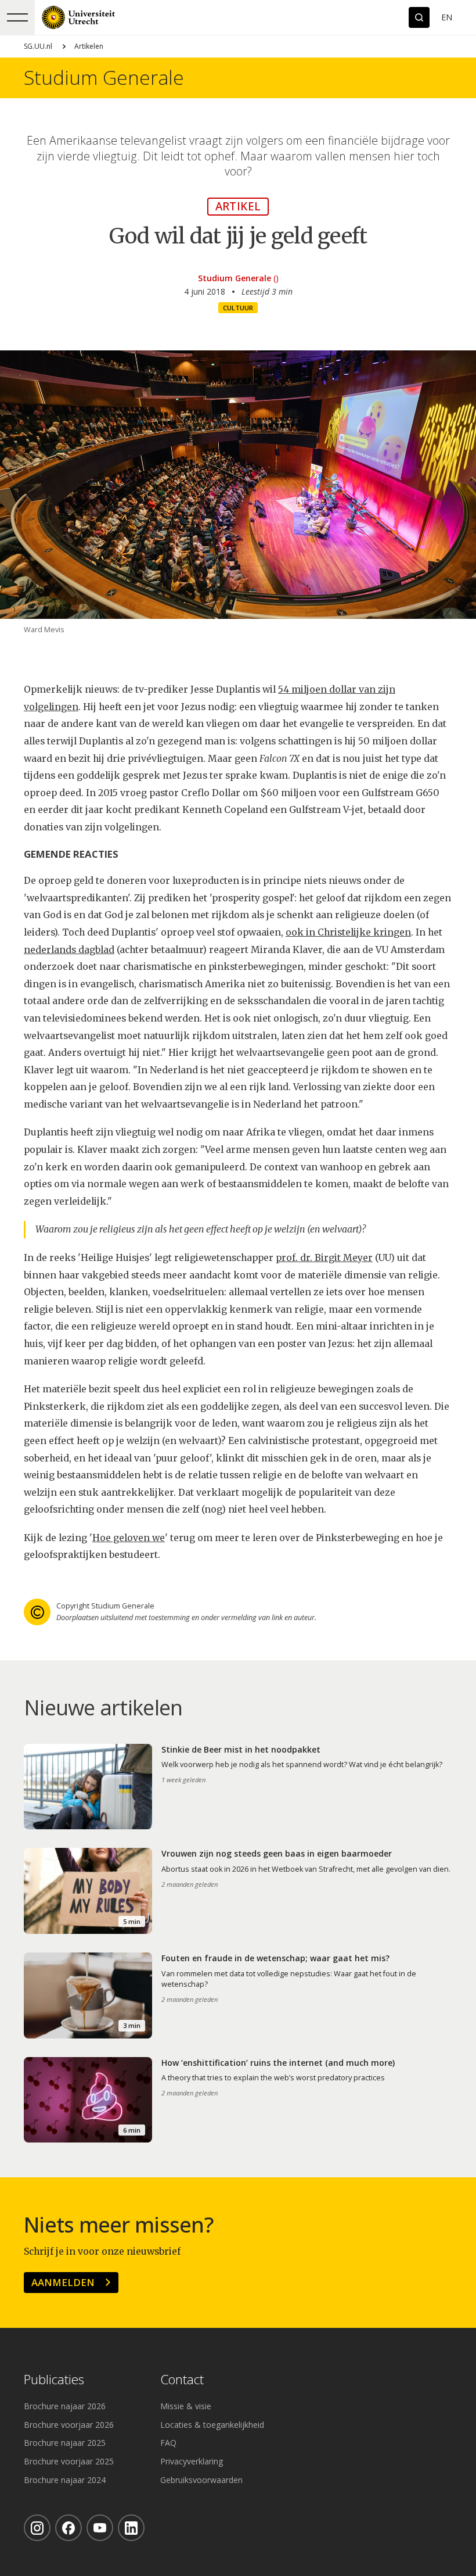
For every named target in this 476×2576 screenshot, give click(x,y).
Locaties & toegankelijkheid (212, 2425)
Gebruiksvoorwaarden (201, 2480)
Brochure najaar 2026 (65, 2406)
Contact (182, 2380)
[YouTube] (100, 2528)
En (447, 17)
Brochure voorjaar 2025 (69, 2461)
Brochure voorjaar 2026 (69, 2425)
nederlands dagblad (69, 950)
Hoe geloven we (129, 1538)
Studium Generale (104, 78)
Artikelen (89, 46)
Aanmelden (63, 2282)
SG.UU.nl (38, 46)
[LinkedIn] (131, 2528)
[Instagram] (37, 2528)
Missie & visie (186, 2406)
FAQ (168, 2443)
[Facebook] (68, 2528)
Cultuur (238, 308)
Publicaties (54, 2380)
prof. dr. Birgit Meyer (324, 1258)
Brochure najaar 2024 (65, 2480)
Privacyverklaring (192, 2461)
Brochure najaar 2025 (65, 2443)
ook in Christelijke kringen (348, 932)
